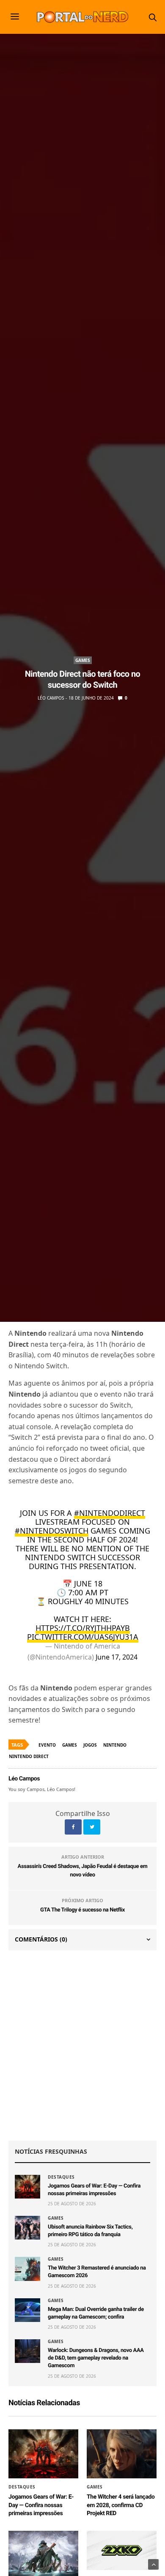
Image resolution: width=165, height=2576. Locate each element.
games (70, 1745)
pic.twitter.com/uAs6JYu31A (83, 1637)
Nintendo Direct (29, 1756)
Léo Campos (51, 698)
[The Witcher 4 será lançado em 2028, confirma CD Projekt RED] (122, 2454)
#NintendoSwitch (52, 1531)
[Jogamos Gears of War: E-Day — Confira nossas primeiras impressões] (27, 2187)
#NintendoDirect (110, 1513)
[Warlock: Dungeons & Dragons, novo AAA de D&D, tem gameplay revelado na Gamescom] (27, 2351)
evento (47, 1745)
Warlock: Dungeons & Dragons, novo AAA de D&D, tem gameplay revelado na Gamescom (96, 2358)
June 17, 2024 (117, 1657)
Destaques (61, 2177)
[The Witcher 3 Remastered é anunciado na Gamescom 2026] (27, 2269)
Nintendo (115, 1745)
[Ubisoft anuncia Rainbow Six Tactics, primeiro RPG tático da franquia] (27, 2228)
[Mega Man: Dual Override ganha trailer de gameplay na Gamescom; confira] (27, 2310)
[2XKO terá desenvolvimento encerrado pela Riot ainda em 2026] (122, 2550)
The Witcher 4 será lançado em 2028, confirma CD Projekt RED (121, 2505)
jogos (90, 1745)
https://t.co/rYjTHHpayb (83, 1628)
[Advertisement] (82, 2045)
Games (83, 660)
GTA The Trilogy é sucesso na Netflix (82, 1910)
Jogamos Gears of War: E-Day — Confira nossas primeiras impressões (41, 2505)
